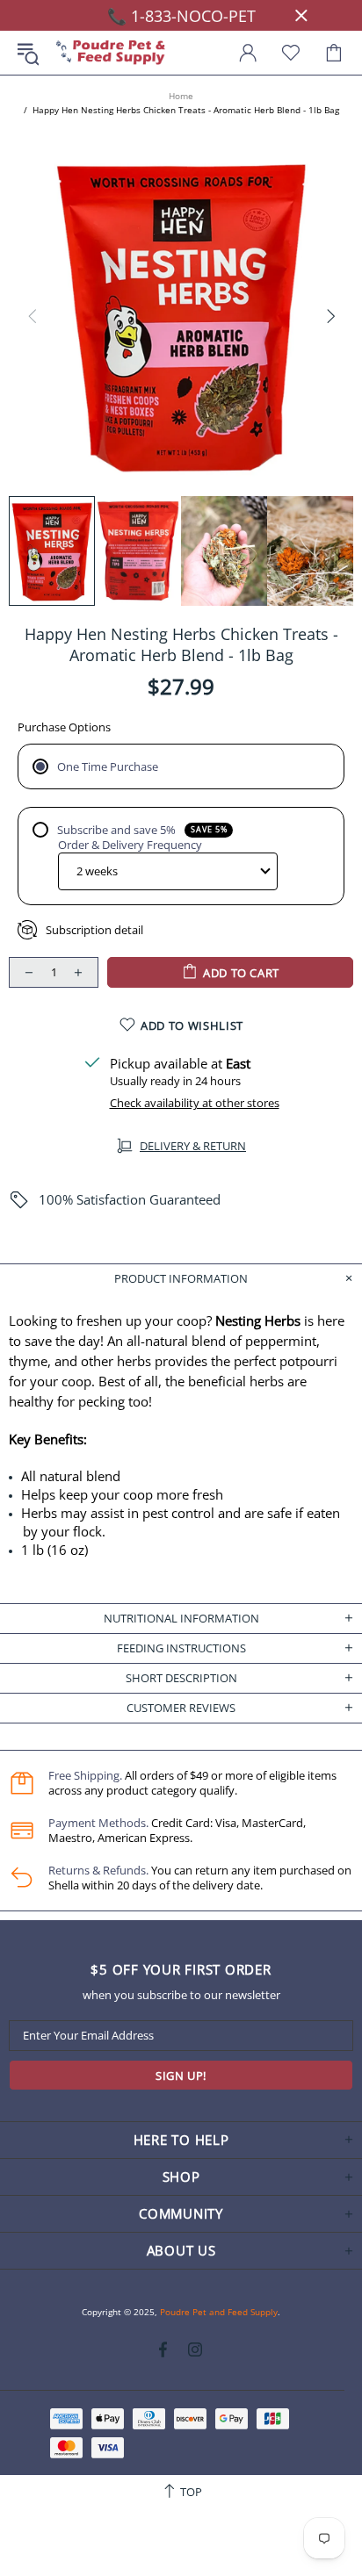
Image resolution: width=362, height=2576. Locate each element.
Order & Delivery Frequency (130, 845)
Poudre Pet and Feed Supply (111, 53)
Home (181, 96)
